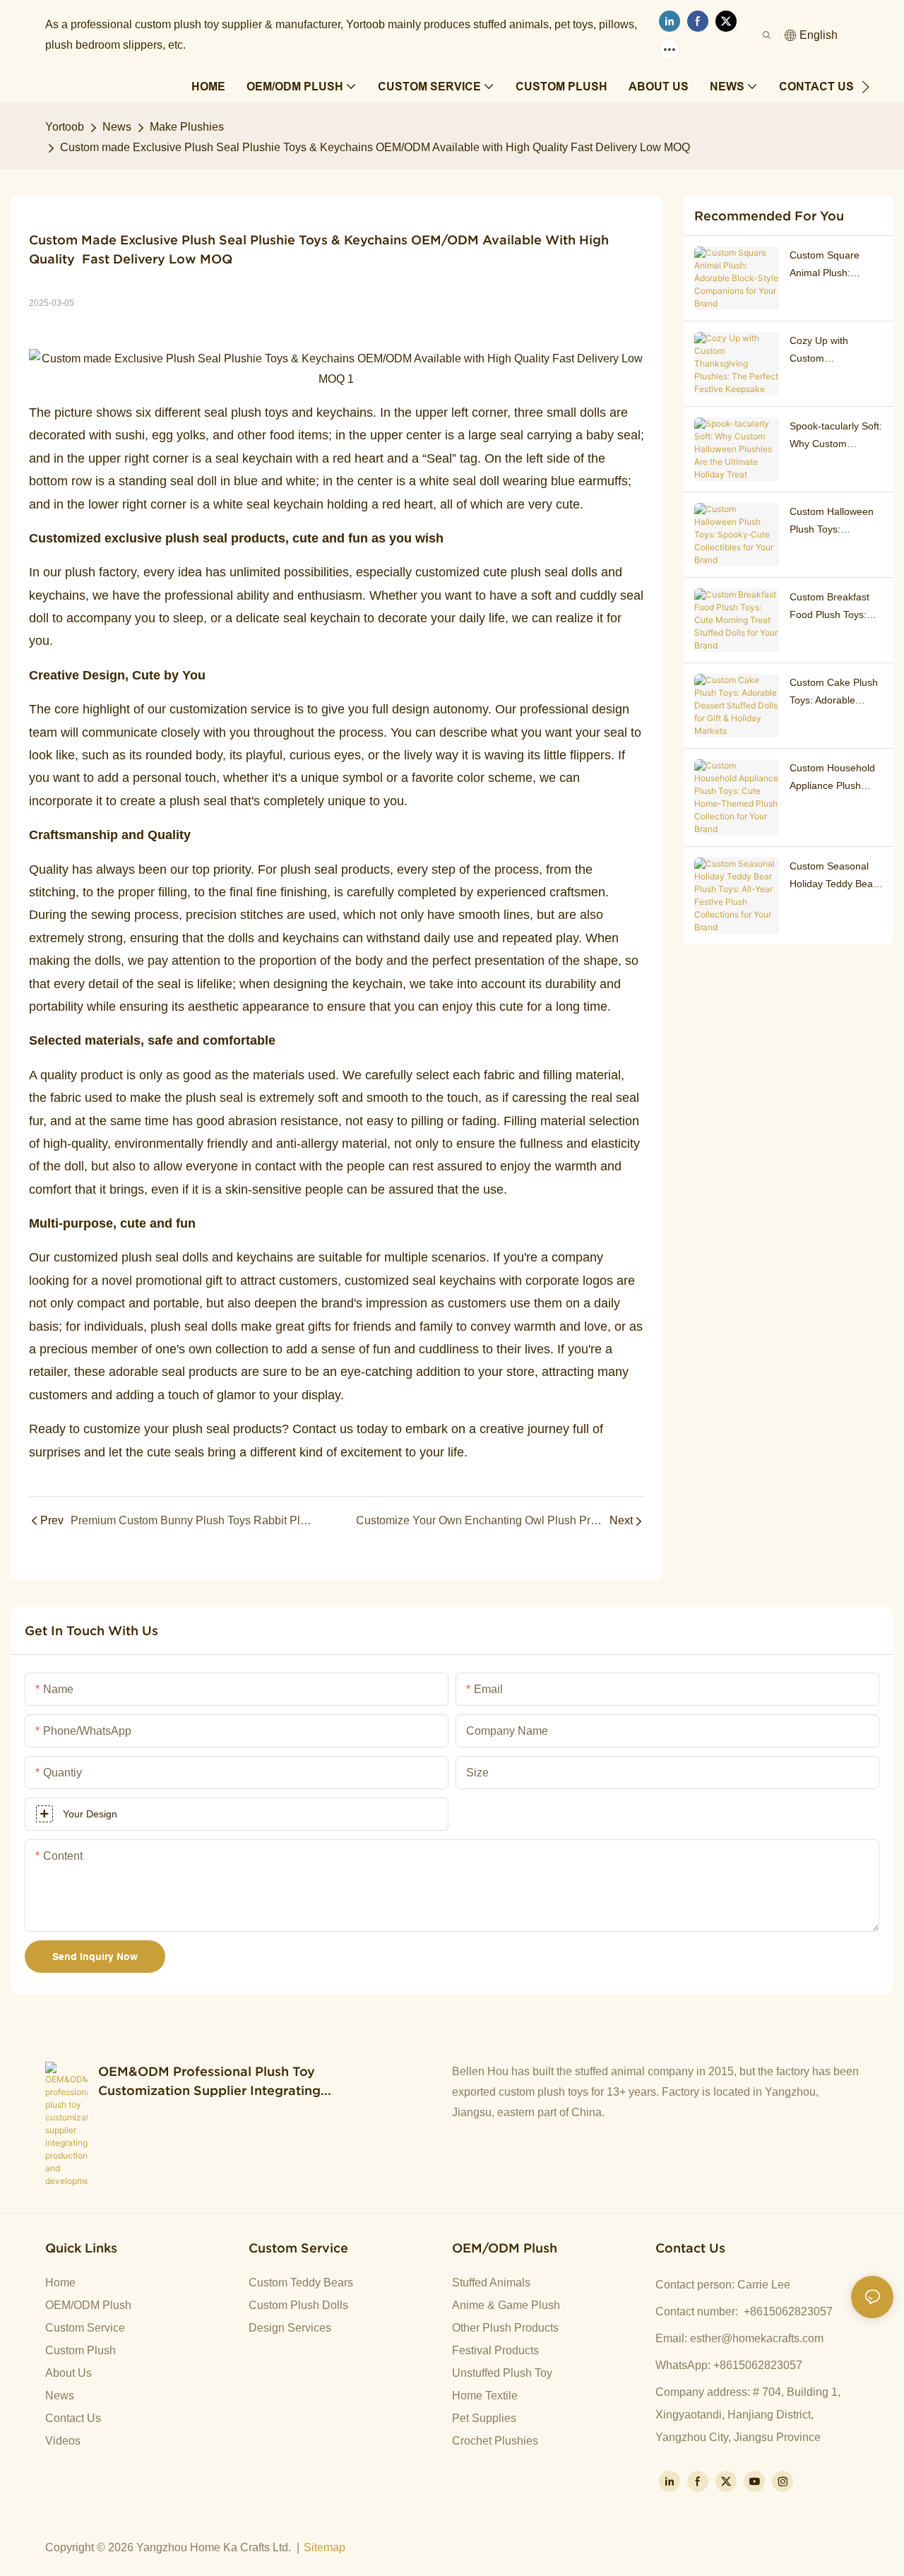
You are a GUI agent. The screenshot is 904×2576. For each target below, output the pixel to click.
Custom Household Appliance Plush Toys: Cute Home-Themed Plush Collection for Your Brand (832, 778)
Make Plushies (187, 127)
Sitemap (325, 2547)
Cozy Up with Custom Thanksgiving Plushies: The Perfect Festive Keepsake (823, 351)
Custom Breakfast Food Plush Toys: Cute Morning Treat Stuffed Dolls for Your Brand (833, 607)
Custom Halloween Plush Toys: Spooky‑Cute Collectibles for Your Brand (834, 522)
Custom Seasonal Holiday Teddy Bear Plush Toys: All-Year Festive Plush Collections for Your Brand (833, 877)
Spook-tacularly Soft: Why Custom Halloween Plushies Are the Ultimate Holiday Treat (836, 437)
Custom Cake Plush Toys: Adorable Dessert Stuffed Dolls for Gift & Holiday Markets (834, 693)
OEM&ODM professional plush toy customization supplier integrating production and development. (209, 2082)
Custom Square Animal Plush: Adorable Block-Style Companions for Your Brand (836, 266)
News (117, 127)
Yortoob (65, 127)
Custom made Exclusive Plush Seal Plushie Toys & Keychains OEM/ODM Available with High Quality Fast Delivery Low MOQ (375, 147)
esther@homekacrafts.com (757, 2338)
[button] (866, 87)
